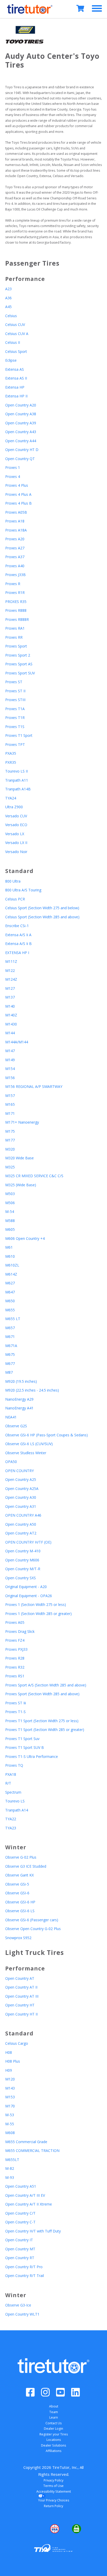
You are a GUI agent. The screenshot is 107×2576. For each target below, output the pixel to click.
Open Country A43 (21, 432)
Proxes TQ (14, 1765)
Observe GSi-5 (17, 1884)
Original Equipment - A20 (26, 1587)
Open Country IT (19, 2240)
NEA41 (11, 1417)
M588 (10, 1221)
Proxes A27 (15, 548)
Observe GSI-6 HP (20, 1902)
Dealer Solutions (53, 2445)
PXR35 (11, 762)
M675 (10, 1354)
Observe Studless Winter (26, 1453)
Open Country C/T (20, 2213)
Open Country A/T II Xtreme (29, 2204)
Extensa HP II (16, 396)
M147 (10, 1051)
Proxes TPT (15, 744)
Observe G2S (16, 1426)
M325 (10, 1167)
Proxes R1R (15, 592)
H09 (9, 2070)
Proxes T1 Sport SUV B (25, 1747)
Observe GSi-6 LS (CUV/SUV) (29, 1444)
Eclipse (11, 360)
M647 (10, 1292)
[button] (32, 2529)
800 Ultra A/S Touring (23, 890)
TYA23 (11, 1828)
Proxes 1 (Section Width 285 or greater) (38, 1614)
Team (54, 2412)
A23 (8, 289)
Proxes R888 (16, 610)
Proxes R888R (17, 619)
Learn (54, 2417)
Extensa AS (15, 369)
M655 (10, 1310)
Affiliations (53, 2451)
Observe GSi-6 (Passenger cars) (32, 1920)
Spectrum (13, 1792)
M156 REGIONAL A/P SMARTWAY (34, 1086)
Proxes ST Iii (16, 1703)
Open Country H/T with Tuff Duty (33, 2231)
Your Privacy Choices (54, 2500)
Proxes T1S (15, 727)
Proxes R (13, 584)
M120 (10, 2079)
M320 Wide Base (19, 1158)
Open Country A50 (21, 1524)
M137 (10, 997)
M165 (10, 1104)
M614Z (11, 1274)
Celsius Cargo (17, 2043)
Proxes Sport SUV (20, 673)
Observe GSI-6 (17, 1893)
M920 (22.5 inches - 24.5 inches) (32, 1390)
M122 (10, 970)
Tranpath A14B (18, 789)
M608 (10, 2133)
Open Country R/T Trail (25, 2276)
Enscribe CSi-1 (17, 926)
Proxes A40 (15, 566)
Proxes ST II (15, 691)
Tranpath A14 (17, 1810)
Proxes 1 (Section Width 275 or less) (36, 1604)
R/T (8, 1783)
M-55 (10, 2124)
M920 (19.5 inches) (21, 1381)
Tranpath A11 (17, 780)
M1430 (11, 1024)
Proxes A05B (16, 512)
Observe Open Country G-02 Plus (33, 1929)
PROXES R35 (16, 602)
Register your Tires (54, 2434)
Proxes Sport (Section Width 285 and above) (42, 1694)
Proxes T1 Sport (19, 735)
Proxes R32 (15, 1667)
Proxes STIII (15, 700)
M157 (10, 1096)
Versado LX (15, 834)
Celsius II (13, 342)
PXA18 (11, 1774)
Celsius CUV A (17, 334)
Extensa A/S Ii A (18, 935)
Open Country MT (20, 2249)
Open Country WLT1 (22, 2314)
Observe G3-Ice (18, 2305)
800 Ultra (13, 881)
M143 (10, 2088)
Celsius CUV (15, 325)
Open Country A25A (22, 1489)
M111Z (11, 961)
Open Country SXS (21, 1578)
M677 (10, 1363)
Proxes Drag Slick (20, 1631)
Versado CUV (16, 816)
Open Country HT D (22, 450)
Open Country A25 (21, 1479)
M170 (10, 2106)
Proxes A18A (16, 530)
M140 (10, 1006)
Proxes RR (14, 637)
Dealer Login (53, 2429)
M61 (9, 1247)
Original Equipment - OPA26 (29, 1596)
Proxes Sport (16, 646)
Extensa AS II (16, 378)
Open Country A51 (21, 2186)
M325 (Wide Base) (21, 1185)
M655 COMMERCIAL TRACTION (32, 2151)
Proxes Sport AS (19, 664)
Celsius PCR (15, 899)
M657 (10, 1328)
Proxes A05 (15, 1622)
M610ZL (12, 1265)
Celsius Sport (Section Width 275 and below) (42, 908)
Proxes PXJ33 (16, 1649)
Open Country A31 (21, 1506)
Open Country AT (20, 1978)
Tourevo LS (15, 1801)
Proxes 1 (13, 467)
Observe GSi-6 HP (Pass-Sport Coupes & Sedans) (46, 1435)
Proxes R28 (15, 1658)
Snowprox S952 (18, 1938)
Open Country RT (20, 2258)
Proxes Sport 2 (18, 655)
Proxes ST (14, 682)
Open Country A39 (21, 423)
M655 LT (13, 1319)
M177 (10, 1140)
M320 (10, 1149)
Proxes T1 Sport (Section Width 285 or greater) (45, 1730)
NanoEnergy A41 (19, 1408)
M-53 (10, 2115)
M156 (10, 1078)
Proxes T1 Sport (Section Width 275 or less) (42, 1721)
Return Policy (53, 2506)
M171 (10, 1113)
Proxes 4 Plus (17, 485)
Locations (54, 2440)
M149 (10, 1060)
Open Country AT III (22, 1996)
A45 (8, 307)
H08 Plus (13, 2061)
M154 (10, 1069)
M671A (11, 1346)
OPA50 (11, 1462)
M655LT (12, 2160)
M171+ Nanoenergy (22, 1122)
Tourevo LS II (16, 771)
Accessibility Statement (54, 2491)
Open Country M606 (22, 1560)
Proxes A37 (15, 557)
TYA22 (11, 1819)
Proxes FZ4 (15, 1640)
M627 (10, 1283)
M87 (9, 1372)
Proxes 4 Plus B (18, 503)
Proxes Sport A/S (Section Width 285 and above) (46, 1685)
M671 (10, 1337)
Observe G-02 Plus (21, 1857)
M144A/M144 (17, 1042)
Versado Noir (16, 852)
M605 (10, 1229)
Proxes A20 (15, 539)
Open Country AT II (21, 1987)
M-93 (10, 2177)
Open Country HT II (21, 2014)
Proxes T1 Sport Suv (22, 1739)
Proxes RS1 (15, 1676)
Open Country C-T (20, 2222)
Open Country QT (20, 459)
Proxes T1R (15, 718)
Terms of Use (53, 2486)
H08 (9, 2052)
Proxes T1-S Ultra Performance (32, 1756)
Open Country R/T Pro (24, 2267)
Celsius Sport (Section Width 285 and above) (42, 917)
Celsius (11, 316)
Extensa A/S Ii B (18, 944)
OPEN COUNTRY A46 (23, 1515)
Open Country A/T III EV (25, 2195)
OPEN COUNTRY (19, 1471)
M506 (10, 1203)
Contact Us (53, 2423)
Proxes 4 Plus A (18, 494)
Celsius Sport (16, 351)
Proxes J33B (15, 575)
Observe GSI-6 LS (20, 1911)
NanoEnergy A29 (19, 1399)
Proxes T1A (15, 709)
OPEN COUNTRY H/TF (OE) (28, 1542)
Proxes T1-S (15, 1712)
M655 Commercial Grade (26, 2142)
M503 (10, 1194)
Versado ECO (16, 825)
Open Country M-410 (23, 1551)
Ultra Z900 (14, 807)
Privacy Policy (53, 2480)
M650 (10, 1301)
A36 (8, 298)
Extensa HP (15, 387)
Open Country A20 (21, 405)
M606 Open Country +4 (25, 1238)
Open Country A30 (21, 1497)
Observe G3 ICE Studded (26, 1866)
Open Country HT (20, 2005)
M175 (10, 1131)
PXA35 (11, 753)
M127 (10, 988)
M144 (10, 1033)
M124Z (11, 979)
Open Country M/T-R (23, 1569)
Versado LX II (16, 843)
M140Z (11, 1015)
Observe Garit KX (19, 1875)
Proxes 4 (13, 476)
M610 (10, 1256)
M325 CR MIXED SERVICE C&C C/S (34, 1176)
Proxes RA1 (15, 628)
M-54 (10, 1211)
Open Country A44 (21, 441)
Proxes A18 (15, 521)
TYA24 (11, 798)
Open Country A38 (21, 414)
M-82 (10, 2168)
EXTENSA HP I (17, 953)
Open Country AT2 (21, 1533)
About (54, 2406)
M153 (10, 2097)
